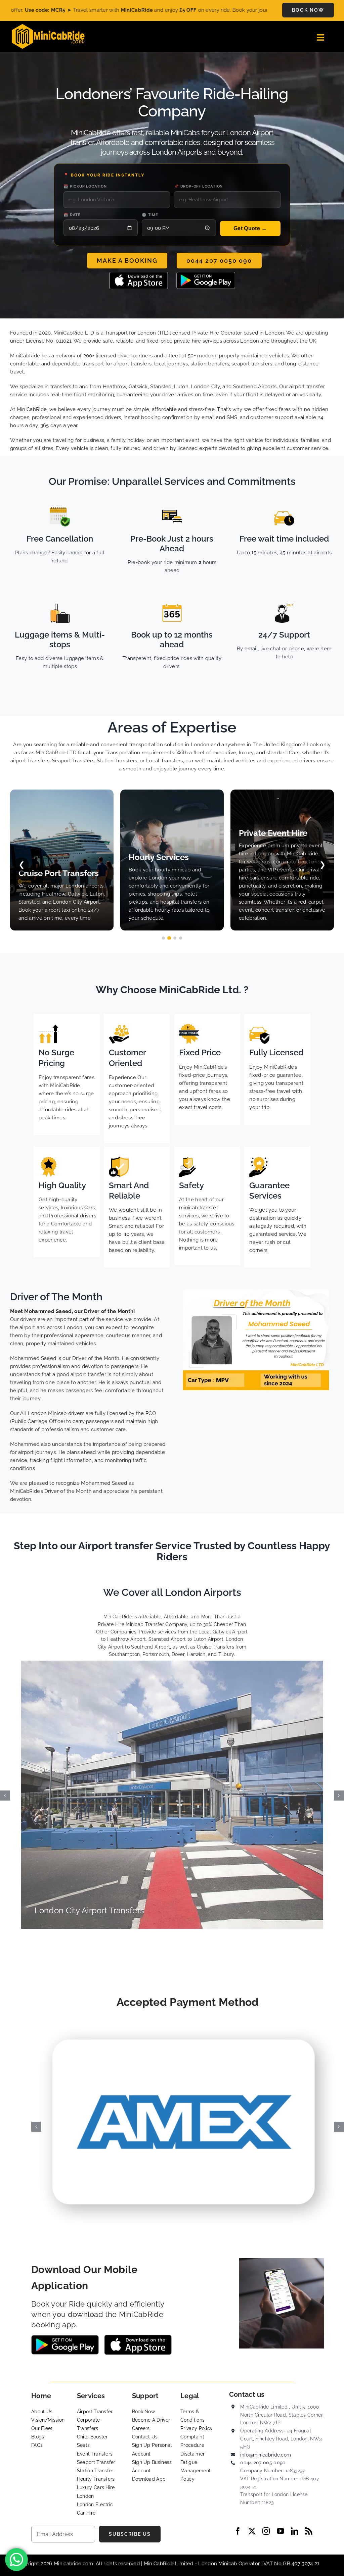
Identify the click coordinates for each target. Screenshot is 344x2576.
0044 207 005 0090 (263, 2463)
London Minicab (218, 2564)
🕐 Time (150, 215)
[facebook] (238, 2531)
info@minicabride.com (266, 2455)
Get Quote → (250, 228)
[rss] (309, 2531)
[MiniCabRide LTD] (48, 27)
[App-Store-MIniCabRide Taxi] (139, 274)
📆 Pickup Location (85, 186)
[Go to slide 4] (181, 938)
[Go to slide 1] (163, 938)
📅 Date (72, 215)
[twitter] (252, 2531)
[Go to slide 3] (175, 938)
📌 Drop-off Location (198, 186)
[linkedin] (295, 2531)
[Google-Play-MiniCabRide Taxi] (206, 274)
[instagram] (266, 2531)
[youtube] (281, 2531)
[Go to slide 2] (169, 938)
